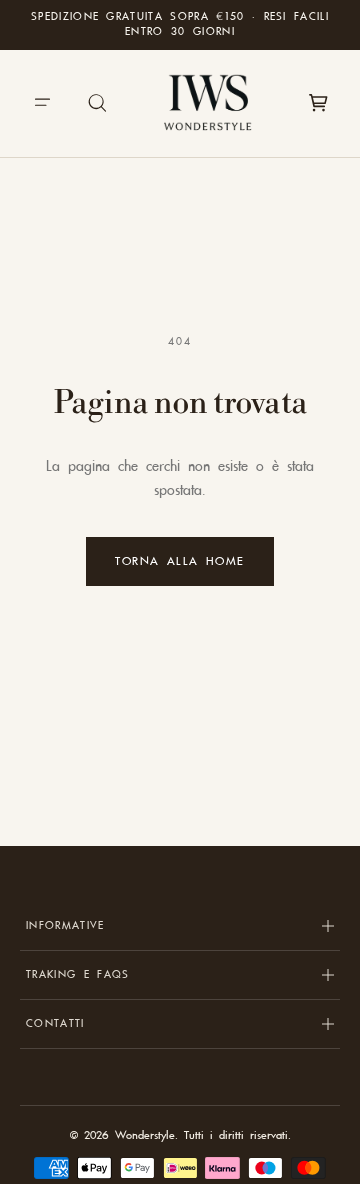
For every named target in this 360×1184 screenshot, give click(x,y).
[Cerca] (98, 103)
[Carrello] (318, 103)
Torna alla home (180, 561)
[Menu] (42, 103)
